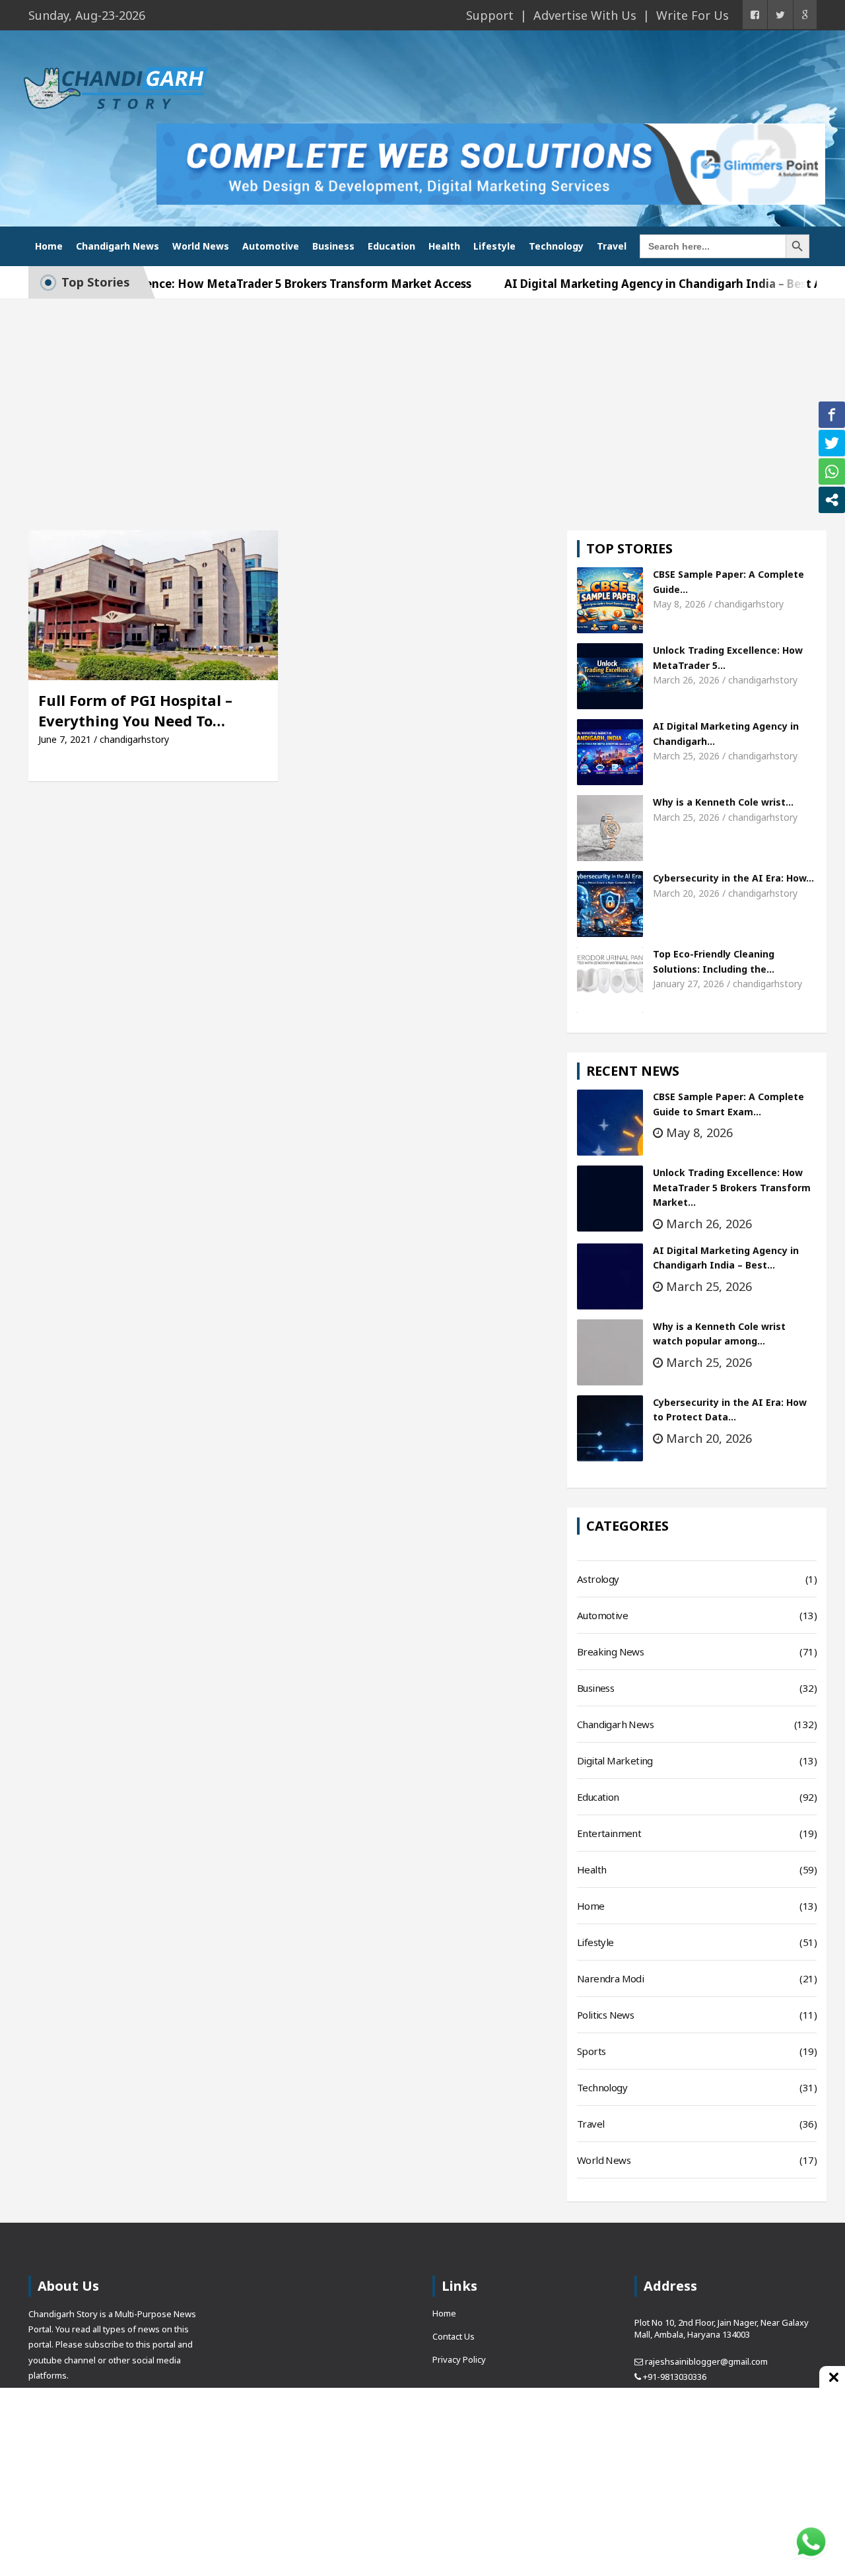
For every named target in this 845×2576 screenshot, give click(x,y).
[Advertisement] (422, 398)
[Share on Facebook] (832, 415)
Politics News (605, 2015)
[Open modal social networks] (832, 500)
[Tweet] (832, 443)
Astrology (598, 1579)
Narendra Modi (610, 1978)
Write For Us (693, 15)
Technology (556, 246)
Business (333, 246)
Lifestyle (494, 246)
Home (49, 246)
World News (201, 246)
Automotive (271, 246)
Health (444, 246)
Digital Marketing (615, 1760)
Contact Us (454, 2336)
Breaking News (610, 1652)
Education (391, 246)
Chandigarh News (118, 246)
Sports (591, 2051)
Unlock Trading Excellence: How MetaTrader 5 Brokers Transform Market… (732, 1187)
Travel (612, 246)
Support (490, 15)
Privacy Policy (459, 2359)
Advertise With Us (585, 15)
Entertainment (609, 1833)
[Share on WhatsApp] (832, 471)
